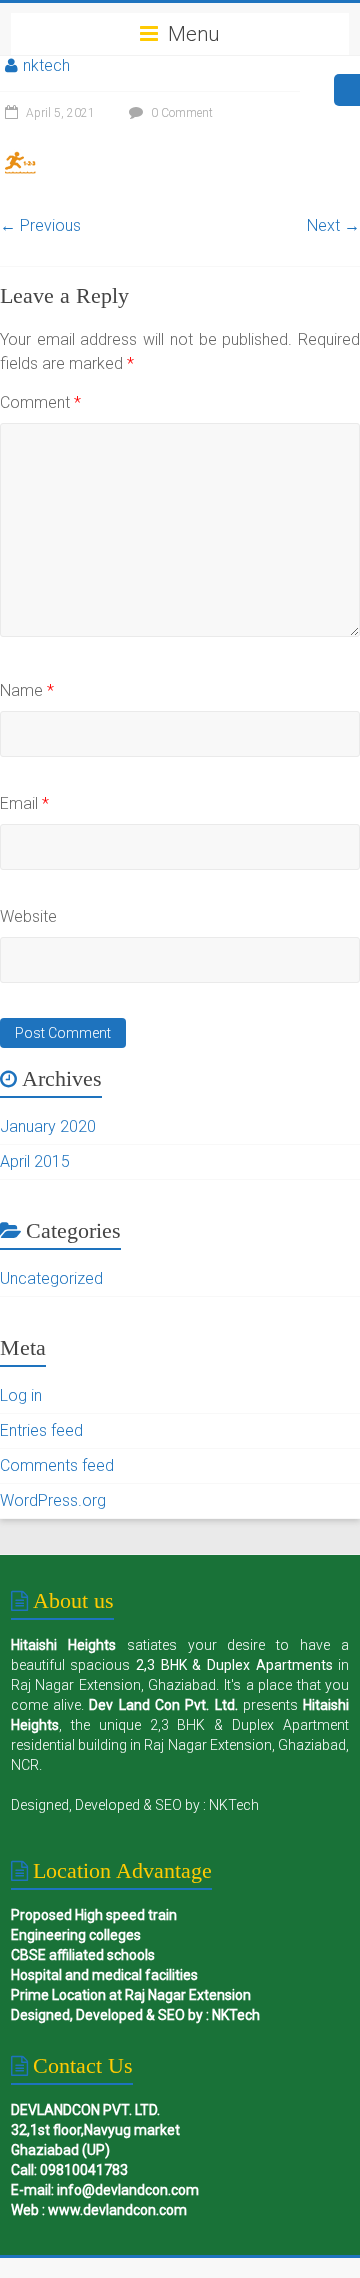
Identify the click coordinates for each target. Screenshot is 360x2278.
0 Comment (180, 113)
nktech (46, 65)
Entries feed (41, 1430)
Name (27, 690)
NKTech (234, 1805)
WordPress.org (53, 1500)
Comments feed (57, 1465)
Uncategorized (51, 1278)
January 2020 (48, 1126)
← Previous (40, 225)
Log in (21, 1395)
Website (28, 916)
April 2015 (35, 1161)
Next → (333, 225)
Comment (40, 402)
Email (24, 803)
